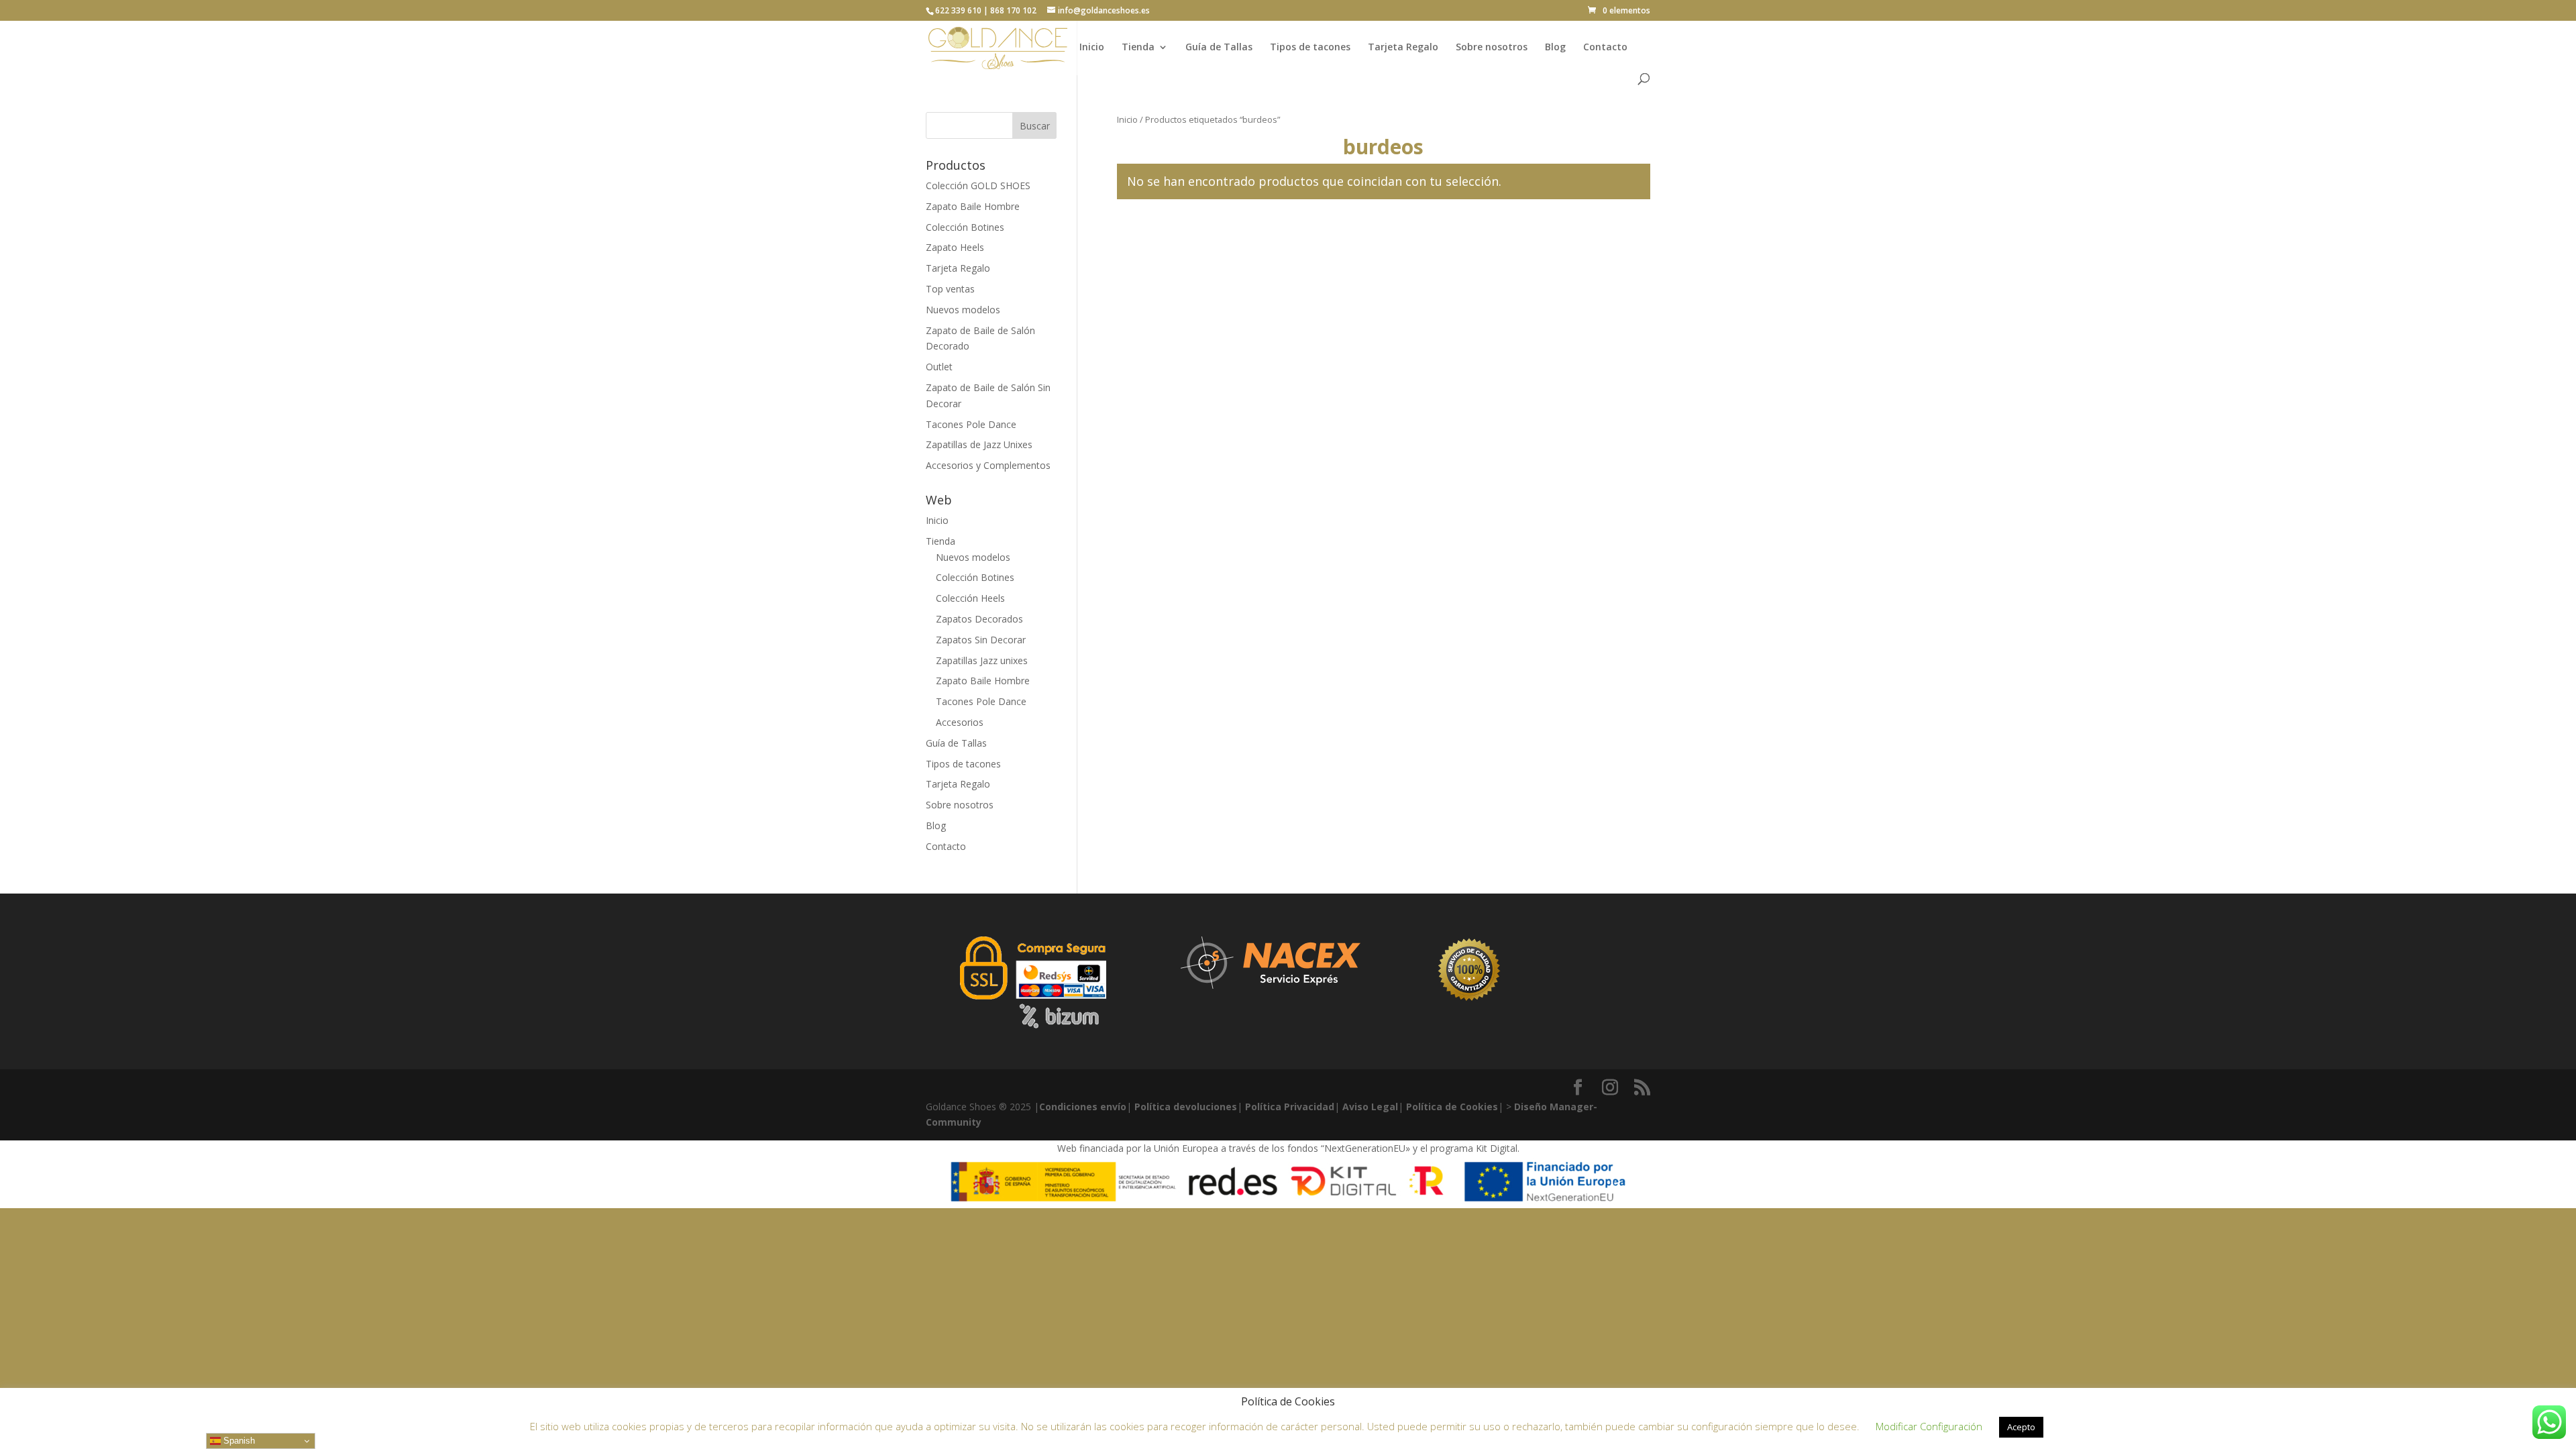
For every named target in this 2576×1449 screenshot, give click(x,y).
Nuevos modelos (963, 310)
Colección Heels (970, 598)
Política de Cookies (1452, 1107)
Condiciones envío (1083, 1107)
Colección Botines (965, 227)
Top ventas (950, 289)
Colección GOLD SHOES (978, 185)
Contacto (1605, 48)
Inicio (1092, 48)
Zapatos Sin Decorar (981, 640)
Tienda (1138, 48)
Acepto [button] (2021, 1427)
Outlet (939, 367)
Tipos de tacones (1310, 48)
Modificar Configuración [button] (1929, 1426)
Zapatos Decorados (979, 619)
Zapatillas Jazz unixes (982, 660)
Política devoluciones (1186, 1107)
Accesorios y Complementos (988, 465)
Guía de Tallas (1219, 48)
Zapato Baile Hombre (973, 206)
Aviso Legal (1370, 1107)
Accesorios (960, 722)
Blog (1555, 48)
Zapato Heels (955, 247)
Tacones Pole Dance (971, 424)
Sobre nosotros (1492, 48)
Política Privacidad (1290, 1107)
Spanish (238, 1441)
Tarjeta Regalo (1403, 48)
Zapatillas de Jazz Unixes (979, 444)
